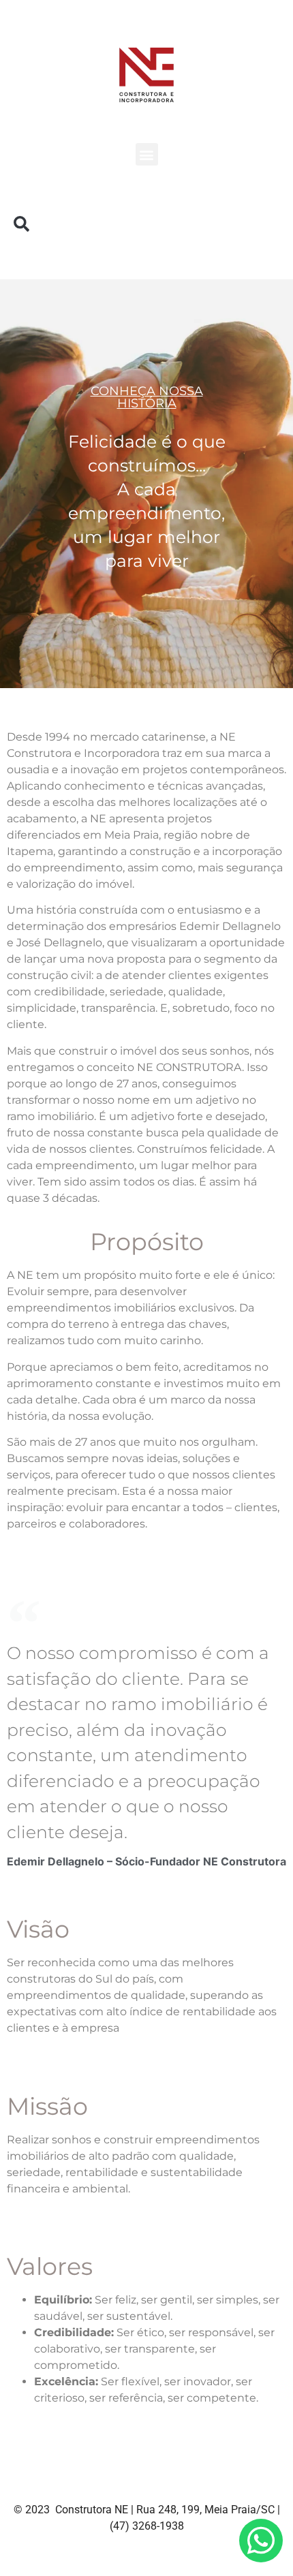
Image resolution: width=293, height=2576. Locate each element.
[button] (147, 154)
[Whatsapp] (261, 2541)
